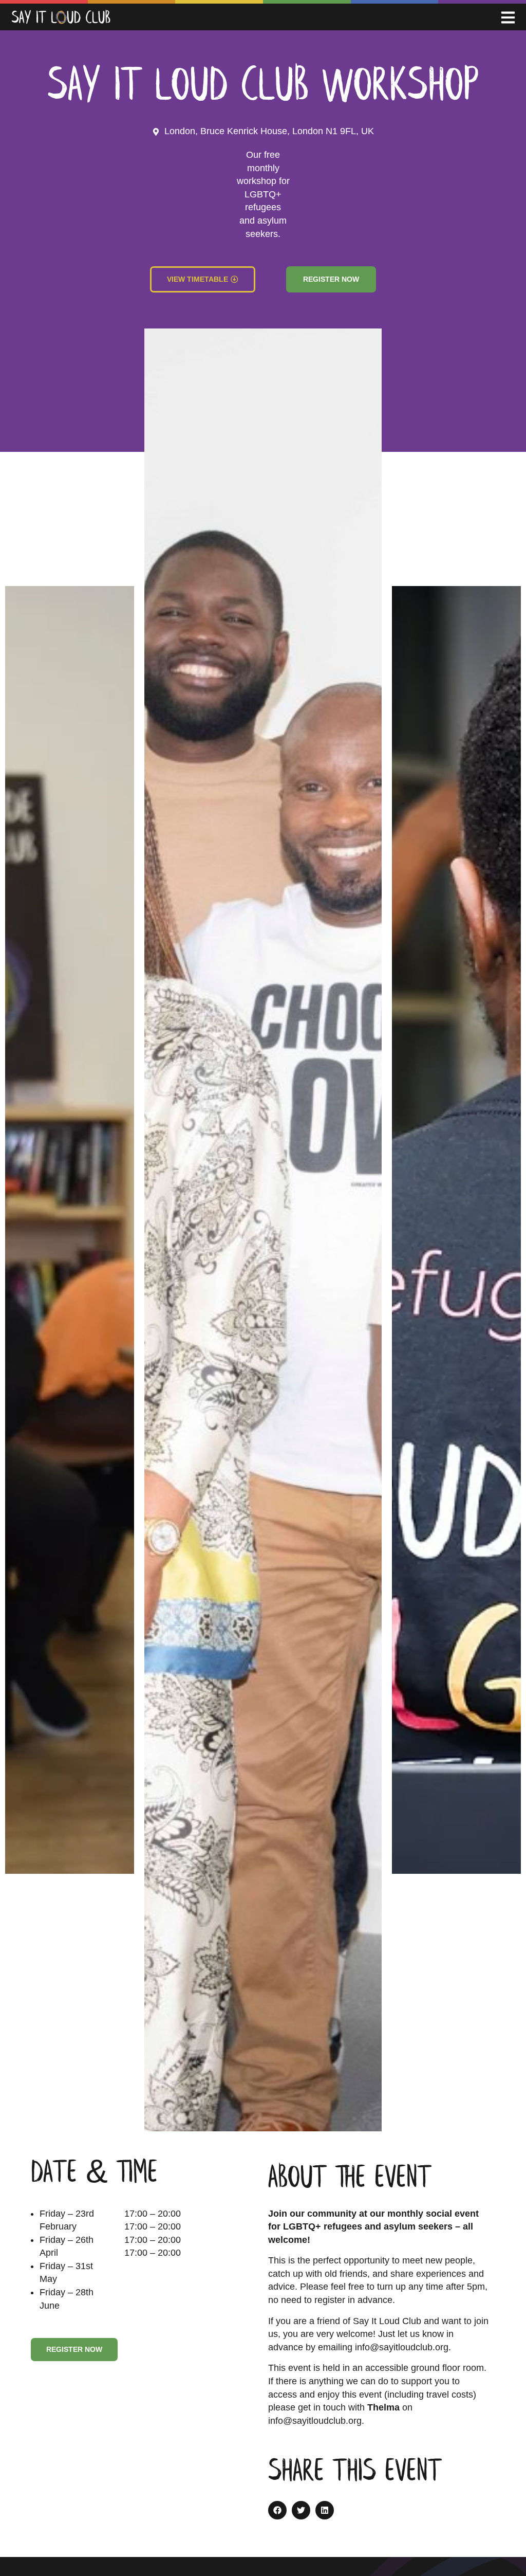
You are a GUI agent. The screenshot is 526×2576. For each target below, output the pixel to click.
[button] (277, 2510)
